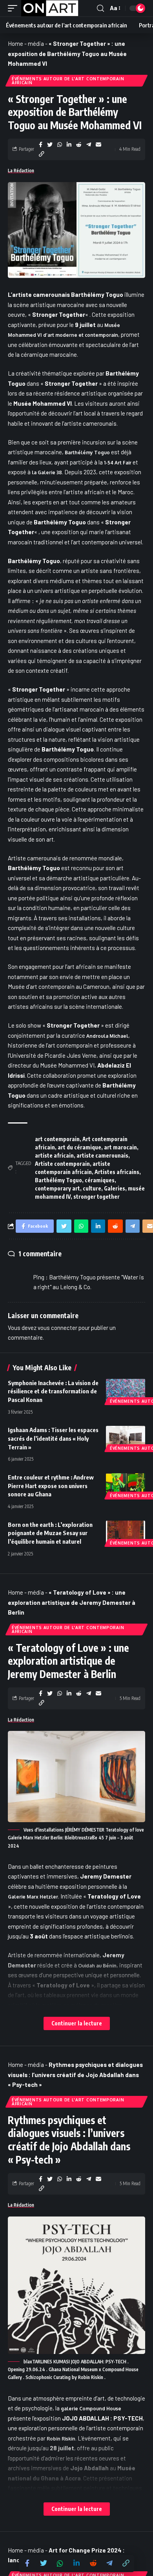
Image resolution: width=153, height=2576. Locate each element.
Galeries (115, 1188)
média (36, 43)
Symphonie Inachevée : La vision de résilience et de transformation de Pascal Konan (53, 1391)
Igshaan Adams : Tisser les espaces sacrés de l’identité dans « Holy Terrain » (53, 1438)
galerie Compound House (91, 2409)
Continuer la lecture (77, 2023)
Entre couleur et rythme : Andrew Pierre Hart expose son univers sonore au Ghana (51, 1486)
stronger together (97, 1197)
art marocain (120, 1147)
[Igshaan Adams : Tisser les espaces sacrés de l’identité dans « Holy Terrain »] (126, 1438)
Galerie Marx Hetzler (33, 1897)
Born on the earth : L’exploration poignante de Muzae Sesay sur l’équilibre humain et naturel (50, 1533)
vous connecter (57, 1328)
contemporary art (57, 1188)
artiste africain (54, 1155)
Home (15, 43)
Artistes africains (117, 1172)
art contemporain (57, 1139)
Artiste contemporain (62, 1164)
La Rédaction (21, 171)
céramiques (100, 1180)
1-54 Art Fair (118, 463)
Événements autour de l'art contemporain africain (68, 81)
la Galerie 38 (47, 472)
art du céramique (79, 1147)
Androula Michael (107, 1036)
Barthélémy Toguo (87, 453)
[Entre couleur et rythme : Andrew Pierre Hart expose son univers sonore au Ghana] (126, 1485)
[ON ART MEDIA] (50, 8)
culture (92, 1188)
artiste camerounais (102, 1155)
